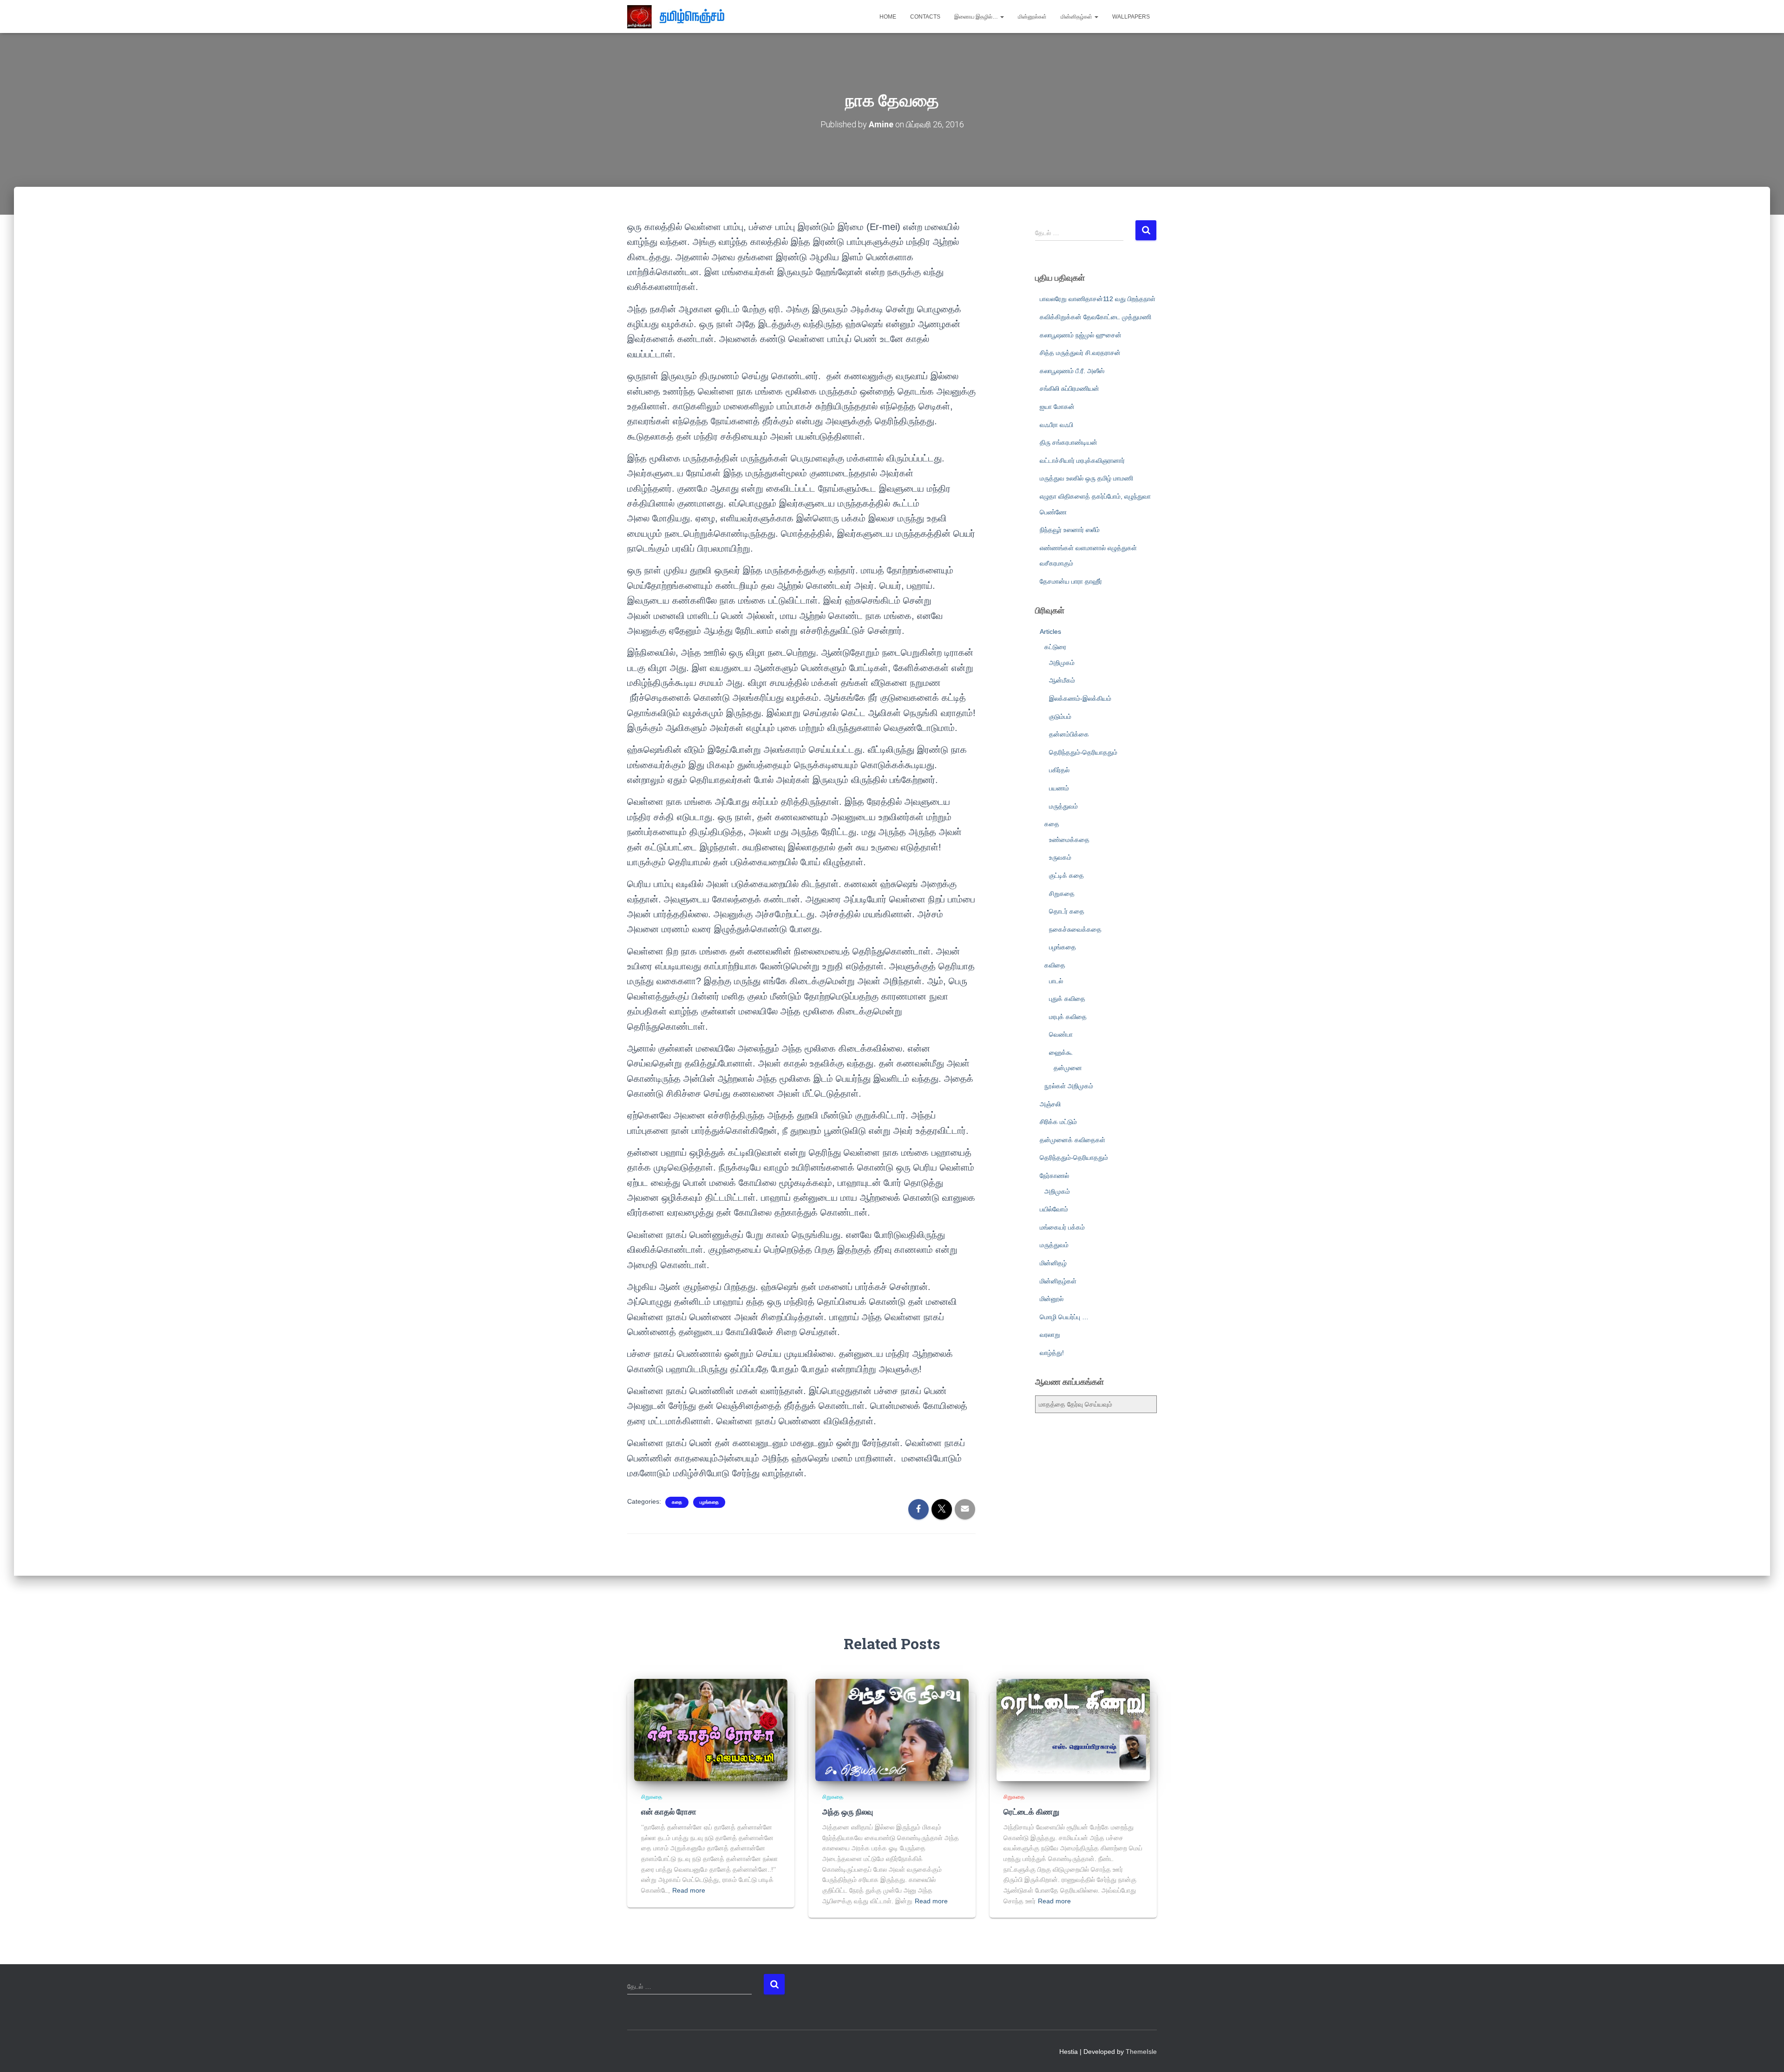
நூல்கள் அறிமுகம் (1069, 1086)
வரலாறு (1050, 1335)
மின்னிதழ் (1053, 1263)
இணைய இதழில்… (977, 17)
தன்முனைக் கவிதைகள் (1072, 1140)
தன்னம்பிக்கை (1069, 734)
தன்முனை (1068, 1068)
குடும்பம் (1060, 717)
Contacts (925, 17)
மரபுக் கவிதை (1068, 1017)
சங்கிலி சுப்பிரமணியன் (1069, 388)
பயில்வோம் (1054, 1209)
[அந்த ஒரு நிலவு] (892, 1730)
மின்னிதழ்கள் (1077, 17)
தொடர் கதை (1067, 911)
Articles (1050, 631)
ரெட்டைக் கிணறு (1031, 1812)
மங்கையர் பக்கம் (1062, 1227)
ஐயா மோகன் (1057, 407)
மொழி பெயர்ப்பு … (1064, 1317)
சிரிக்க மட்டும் (1058, 1122)
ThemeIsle (1141, 2052)
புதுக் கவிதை (1067, 999)
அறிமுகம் (1062, 663)
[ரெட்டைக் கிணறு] (1073, 1730)
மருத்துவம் (1063, 806)
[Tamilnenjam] (679, 17)
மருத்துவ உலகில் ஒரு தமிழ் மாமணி (1086, 478)
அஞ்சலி (1050, 1104)
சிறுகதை (1062, 894)
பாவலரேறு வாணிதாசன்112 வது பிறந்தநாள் (1098, 299)
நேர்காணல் (1054, 1176)
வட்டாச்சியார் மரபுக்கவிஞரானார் (1082, 460)
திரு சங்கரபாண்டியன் (1069, 442)
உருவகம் (1060, 857)
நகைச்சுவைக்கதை (1075, 929)
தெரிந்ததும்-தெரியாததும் (1083, 752)
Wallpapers (1131, 17)
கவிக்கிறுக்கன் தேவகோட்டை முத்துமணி (1095, 317)
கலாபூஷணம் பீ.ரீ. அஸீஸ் (1072, 371)
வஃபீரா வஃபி (1056, 425)
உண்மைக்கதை (1069, 840)
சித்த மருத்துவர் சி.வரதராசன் (1080, 353)
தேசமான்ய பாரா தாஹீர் (1071, 581)
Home (888, 17)
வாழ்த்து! (1052, 1353)
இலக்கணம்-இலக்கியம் (1080, 698)
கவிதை (1055, 965)
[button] (1002, 17)
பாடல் (1056, 981)
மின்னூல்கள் (1032, 17)
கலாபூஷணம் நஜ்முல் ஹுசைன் (1081, 335)
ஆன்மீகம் (1062, 680)
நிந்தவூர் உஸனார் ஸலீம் (1070, 530)
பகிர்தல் (1059, 770)
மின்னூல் (1052, 1299)
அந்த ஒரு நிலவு (848, 1812)
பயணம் (1059, 788)
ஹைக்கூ (1061, 1052)
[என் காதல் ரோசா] (711, 1730)
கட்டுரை (1055, 647)
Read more (689, 1890)
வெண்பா (1061, 1034)
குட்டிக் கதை (1066, 875)
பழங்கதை (709, 1502)
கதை (677, 1502)
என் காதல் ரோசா (669, 1812)
